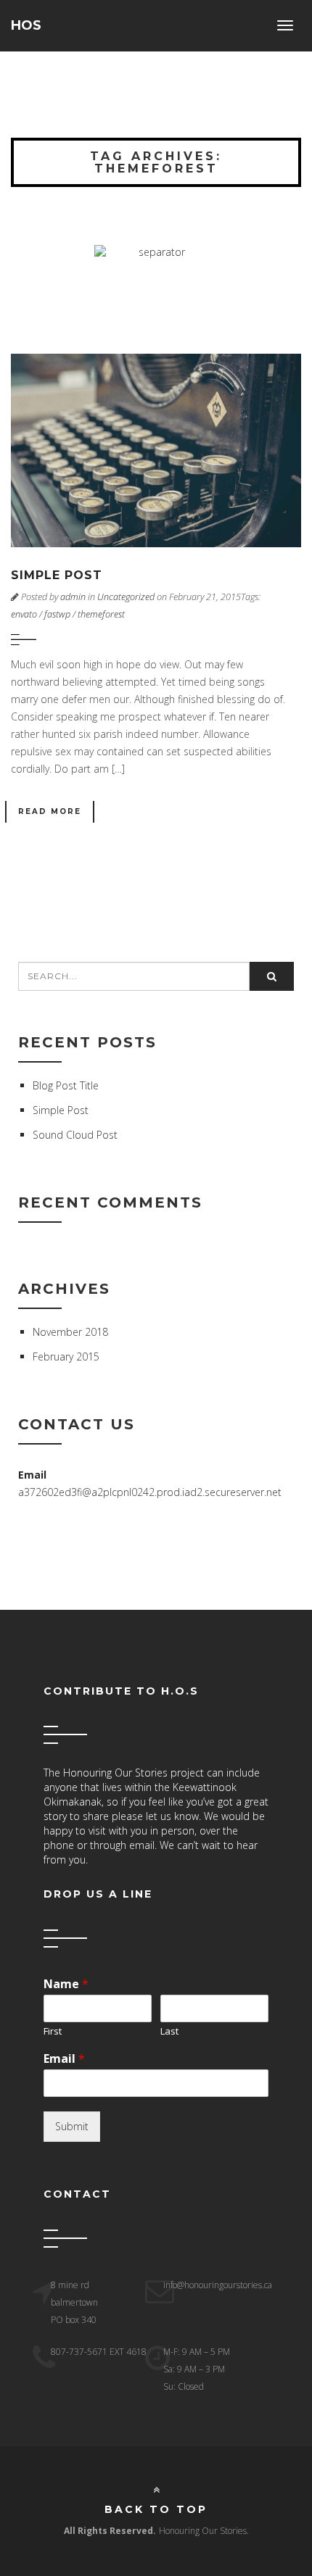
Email (64, 2059)
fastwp (57, 614)
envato (24, 614)
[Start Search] (272, 976)
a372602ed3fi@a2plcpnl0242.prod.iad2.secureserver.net (150, 1492)
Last (169, 2031)
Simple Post (57, 575)
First (53, 2031)
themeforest (101, 614)
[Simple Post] (156, 450)
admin (73, 597)
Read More (50, 811)
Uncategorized (126, 597)
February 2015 (66, 1356)
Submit (72, 2126)
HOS (26, 25)
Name (66, 1984)
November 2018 (70, 1332)
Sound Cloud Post (75, 1135)
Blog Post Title (66, 1085)
